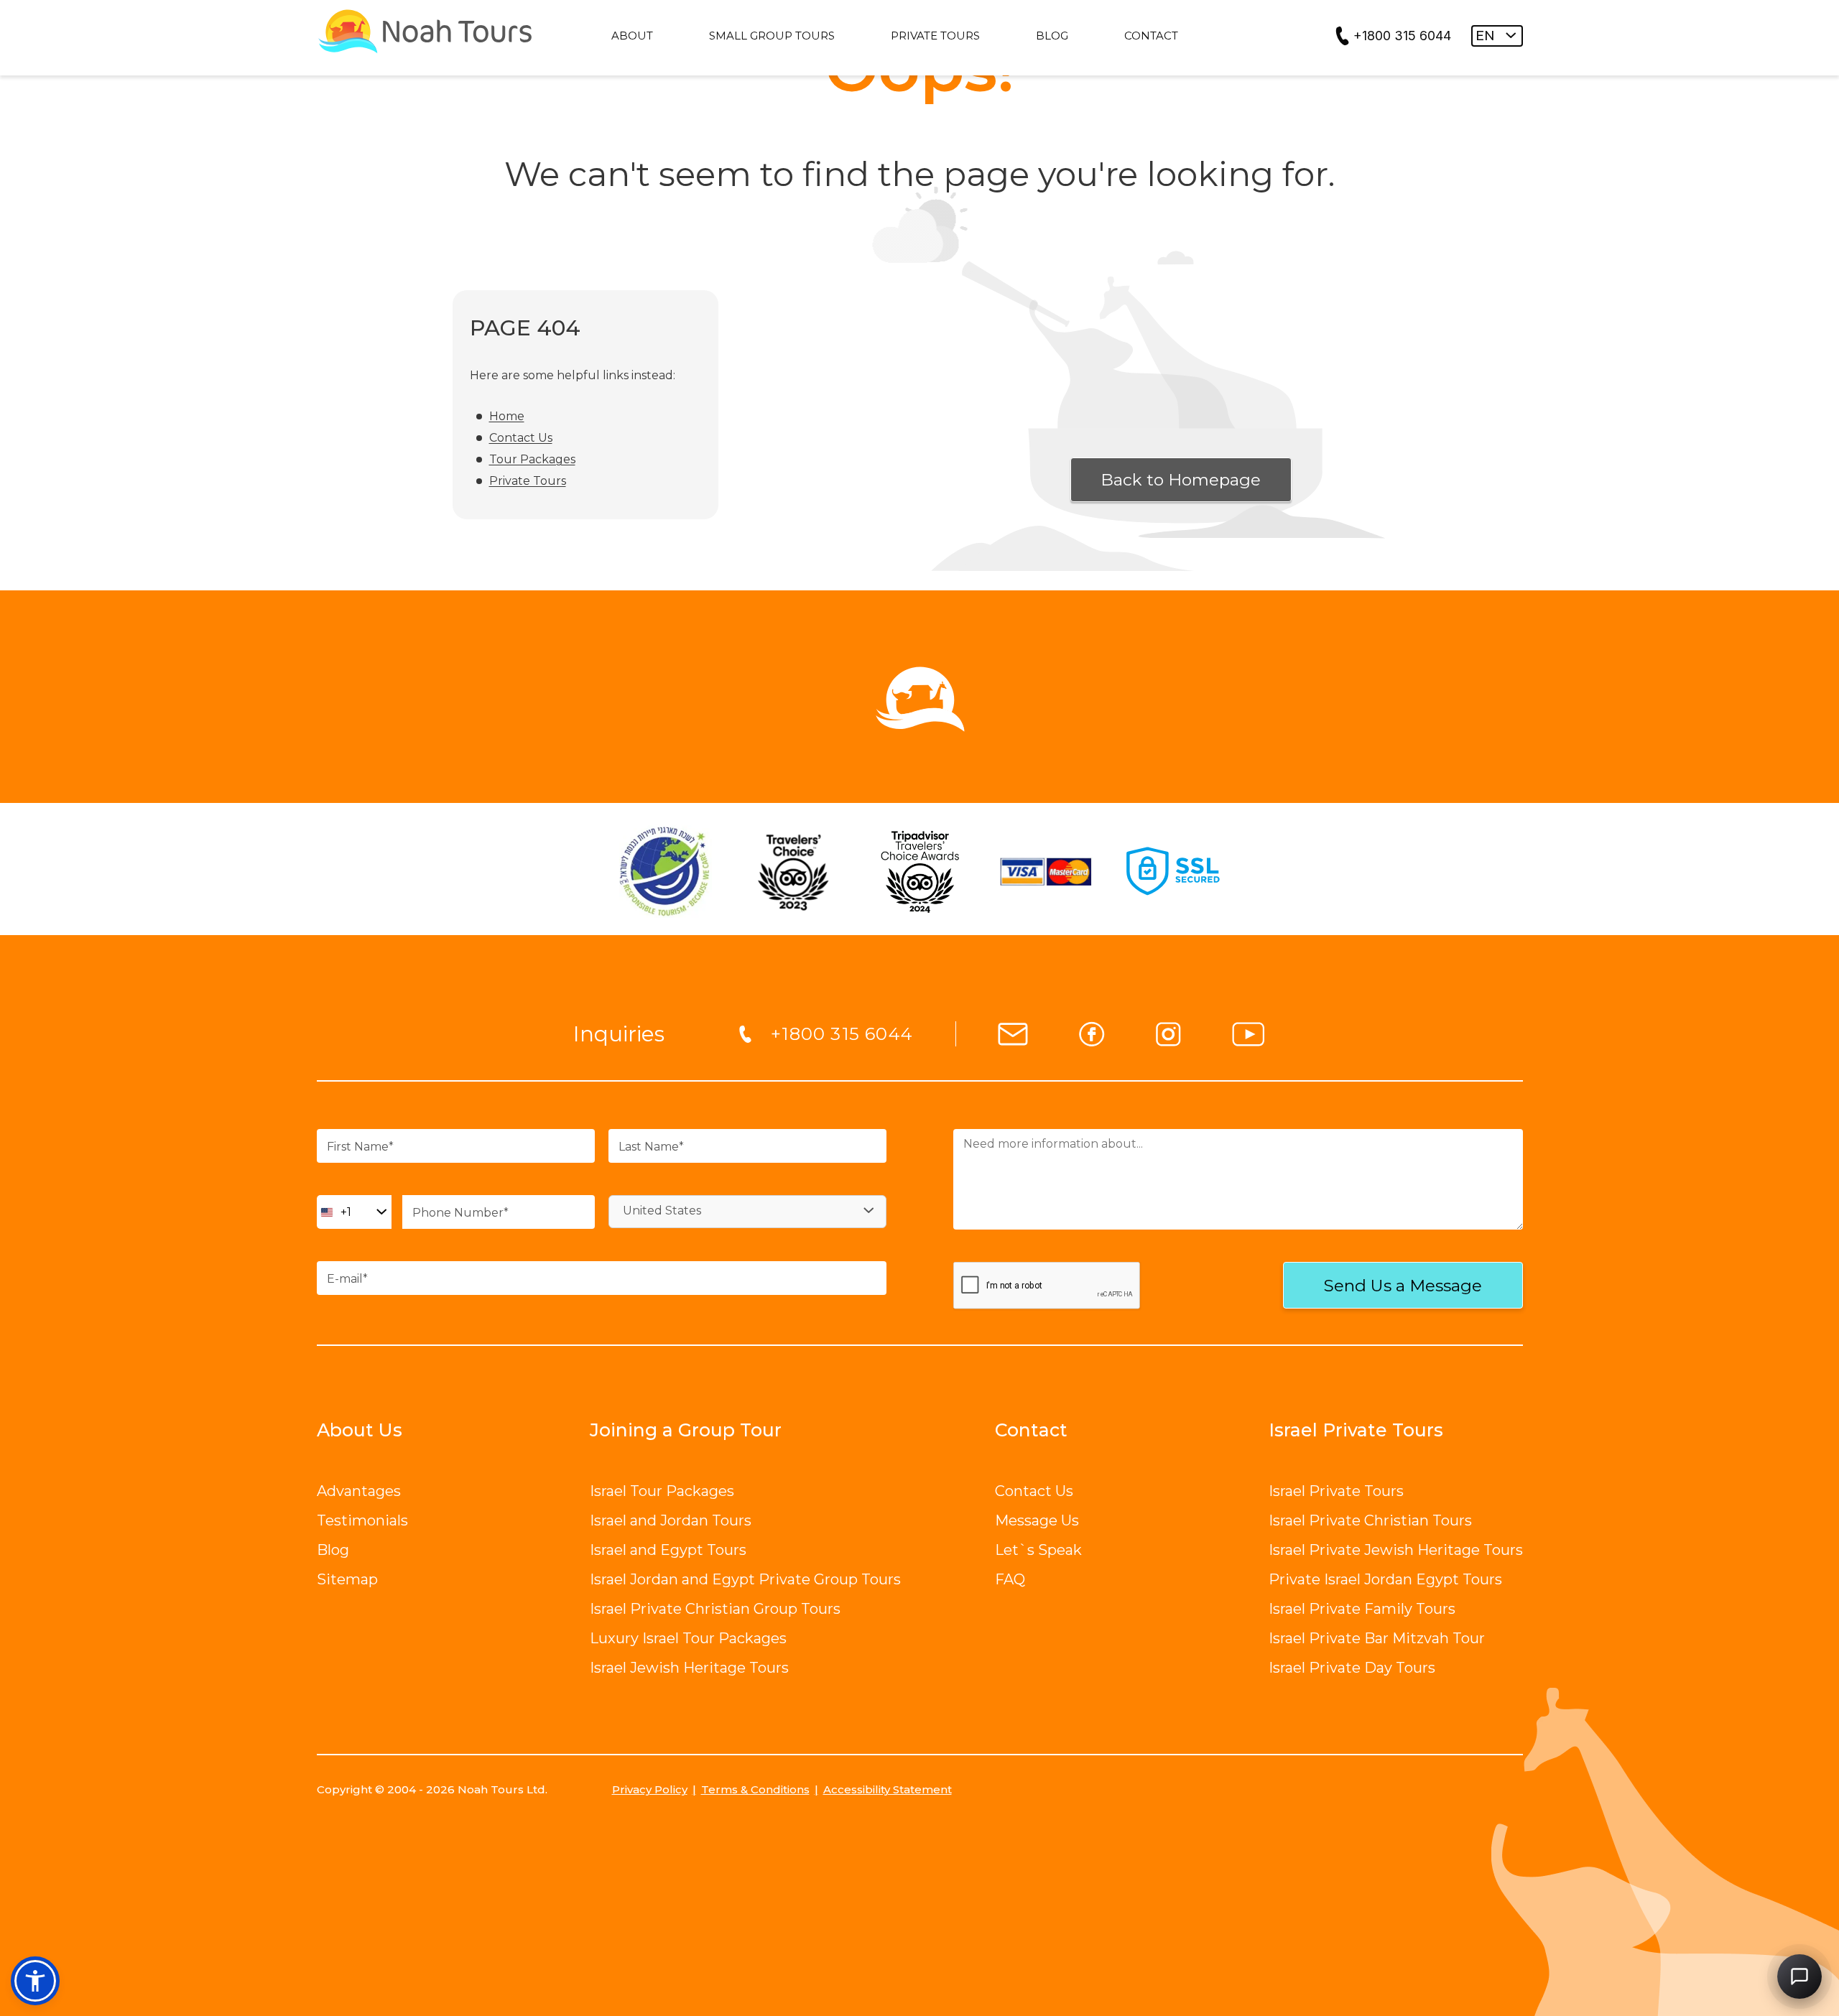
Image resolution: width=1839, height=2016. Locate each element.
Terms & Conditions (755, 1789)
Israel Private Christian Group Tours (715, 1609)
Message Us (1037, 1520)
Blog (333, 1550)
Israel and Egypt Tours (668, 1550)
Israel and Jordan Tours (671, 1520)
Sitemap (347, 1579)
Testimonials (362, 1520)
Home (507, 416)
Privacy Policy (650, 1789)
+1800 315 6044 (1402, 36)
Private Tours (528, 481)
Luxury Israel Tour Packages (688, 1638)
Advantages (359, 1491)
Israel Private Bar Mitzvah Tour (1377, 1638)
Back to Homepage (1181, 480)
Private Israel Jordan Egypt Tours (1385, 1579)
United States (662, 1211)
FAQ (1010, 1579)
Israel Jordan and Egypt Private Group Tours (745, 1579)
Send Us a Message (1403, 1286)
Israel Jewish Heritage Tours (689, 1668)
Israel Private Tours (1336, 1491)
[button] (35, 1981)
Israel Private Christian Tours (1370, 1520)
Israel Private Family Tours (1362, 1609)
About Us (360, 1430)
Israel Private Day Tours (1352, 1668)
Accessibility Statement (888, 1789)
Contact (1031, 1430)
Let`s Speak (1038, 1550)
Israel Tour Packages (662, 1491)
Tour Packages (532, 459)
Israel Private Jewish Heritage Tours (1396, 1550)
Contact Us (521, 438)
